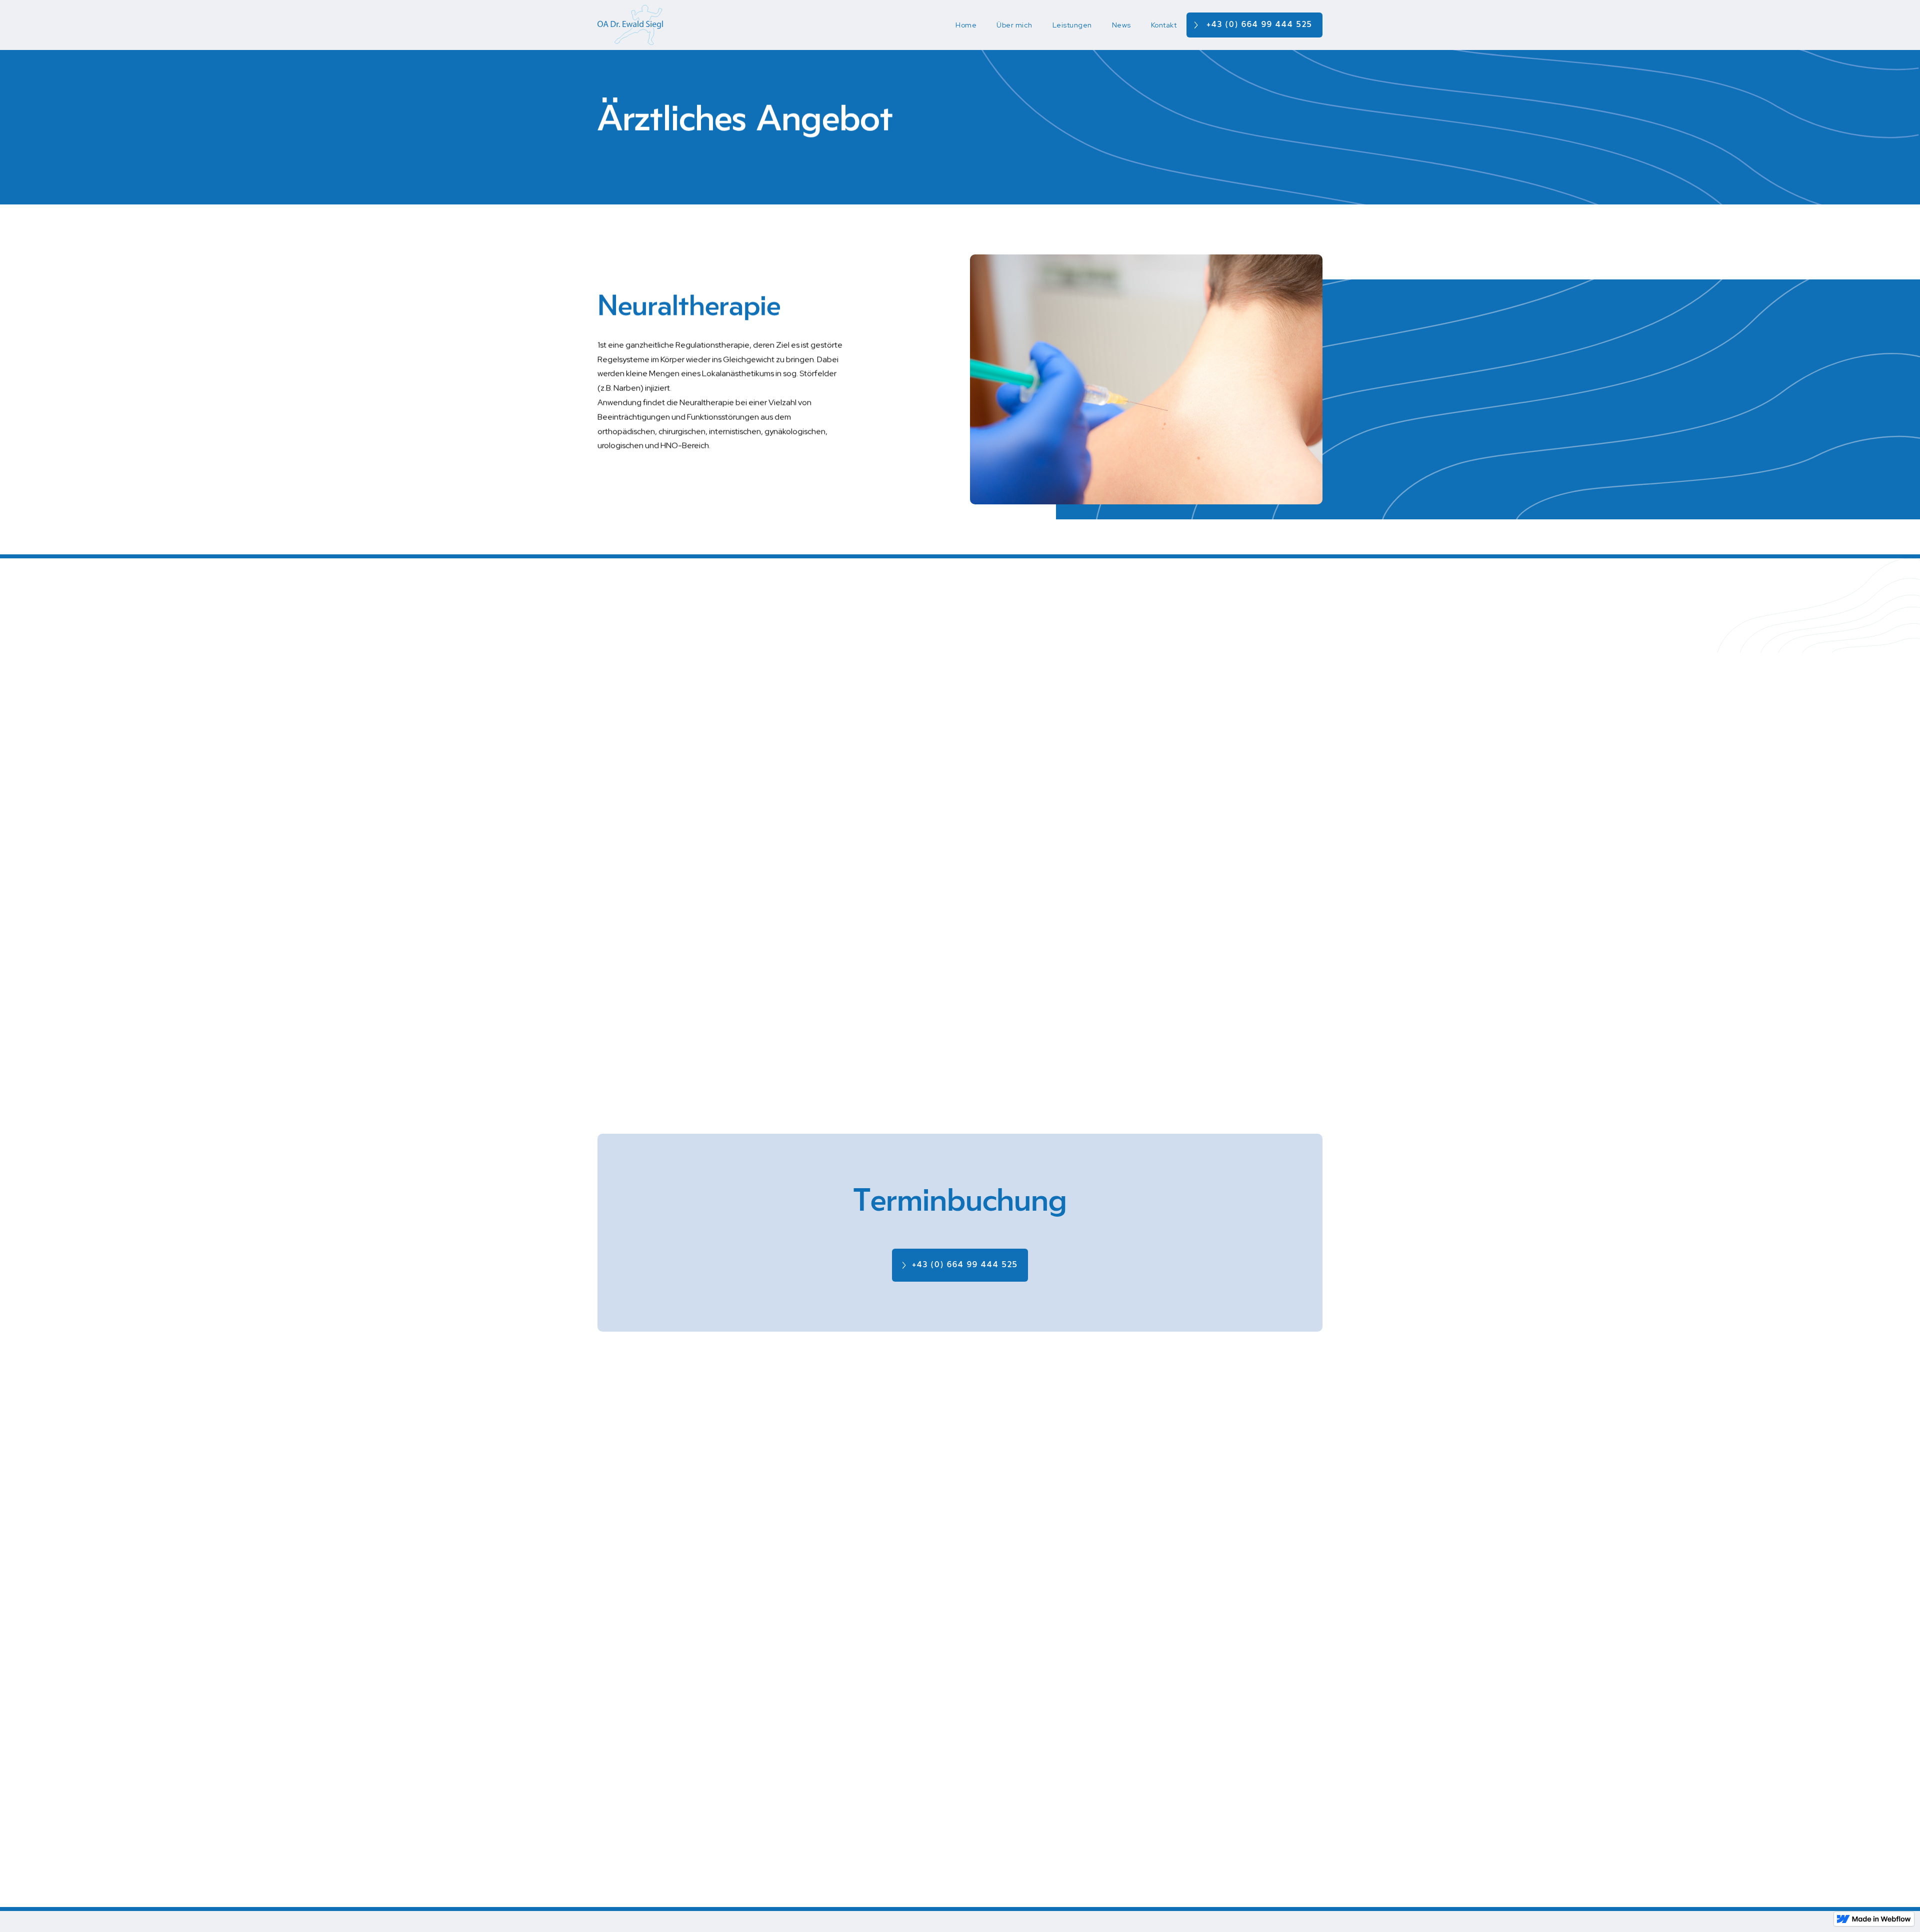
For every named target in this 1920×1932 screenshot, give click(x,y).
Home (966, 25)
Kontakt (1164, 25)
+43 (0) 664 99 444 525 (1259, 24)
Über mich (1014, 25)
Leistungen (1072, 25)
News (1121, 25)
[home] (630, 25)
